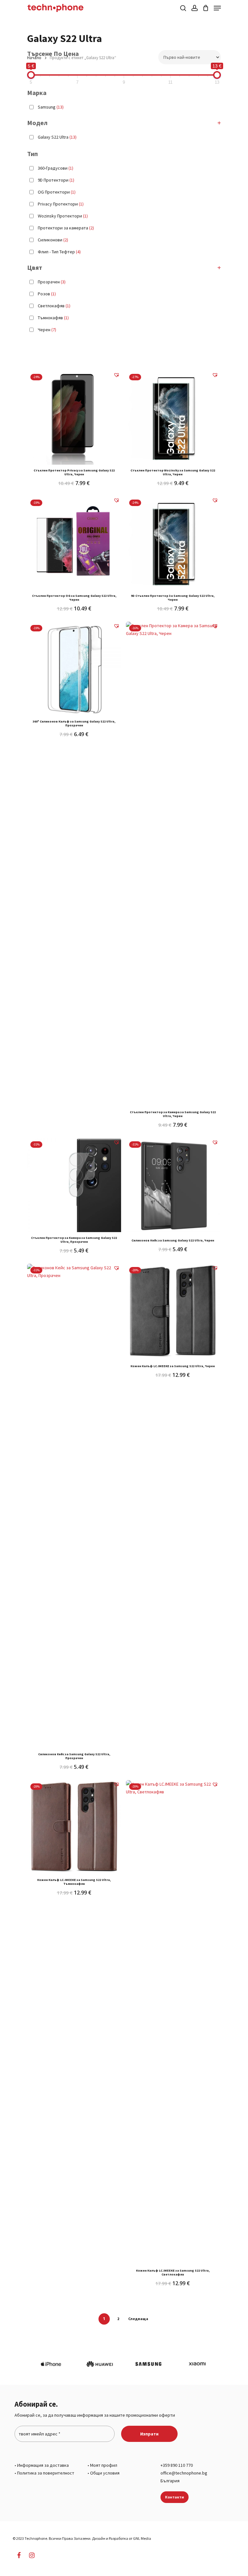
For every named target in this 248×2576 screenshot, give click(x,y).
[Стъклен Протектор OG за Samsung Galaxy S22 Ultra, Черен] (74, 543)
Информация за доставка (43, 2465)
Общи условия (105, 2473)
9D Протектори (56, 180)
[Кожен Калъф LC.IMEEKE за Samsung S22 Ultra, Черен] (173, 1311)
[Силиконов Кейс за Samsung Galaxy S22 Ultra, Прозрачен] (74, 1506)
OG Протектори (57, 192)
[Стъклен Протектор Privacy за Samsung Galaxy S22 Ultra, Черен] (74, 418)
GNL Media (142, 2538)
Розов (47, 294)
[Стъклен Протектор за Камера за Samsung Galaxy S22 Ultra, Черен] (173, 864)
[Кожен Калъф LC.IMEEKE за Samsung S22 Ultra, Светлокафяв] (173, 2022)
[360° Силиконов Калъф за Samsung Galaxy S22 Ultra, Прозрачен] (74, 669)
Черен (47, 330)
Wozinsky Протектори (63, 216)
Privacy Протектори (61, 204)
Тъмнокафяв (53, 318)
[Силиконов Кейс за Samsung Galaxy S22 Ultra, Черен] (173, 1185)
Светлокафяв (54, 306)
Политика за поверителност (46, 2473)
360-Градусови (56, 168)
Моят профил (104, 2465)
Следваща (138, 2319)
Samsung (51, 107)
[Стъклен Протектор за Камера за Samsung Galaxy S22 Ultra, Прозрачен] (74, 1185)
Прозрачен (52, 282)
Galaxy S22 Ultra (57, 137)
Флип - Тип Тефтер (59, 252)
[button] (115, 378)
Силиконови (53, 240)
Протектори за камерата (66, 228)
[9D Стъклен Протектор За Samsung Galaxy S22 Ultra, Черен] (173, 543)
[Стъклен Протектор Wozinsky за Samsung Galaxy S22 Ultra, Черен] (173, 418)
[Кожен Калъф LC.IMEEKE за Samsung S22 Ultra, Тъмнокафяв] (74, 1827)
